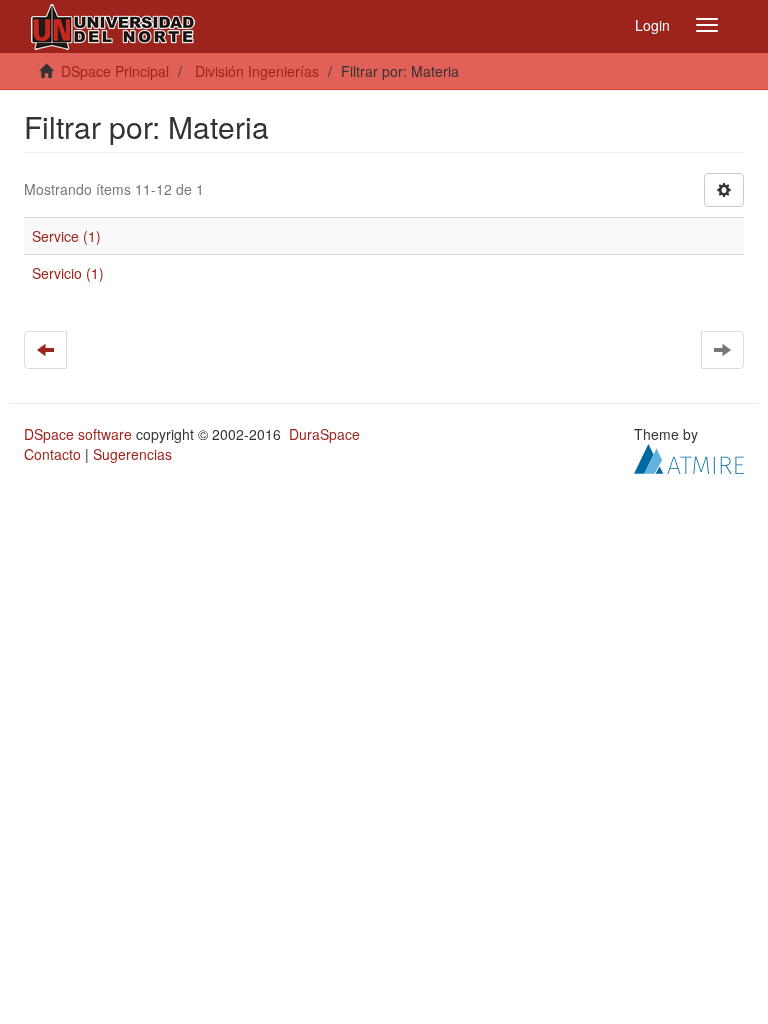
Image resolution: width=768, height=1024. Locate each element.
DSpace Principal (115, 71)
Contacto (52, 454)
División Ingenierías (257, 71)
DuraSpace (324, 434)
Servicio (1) (68, 273)
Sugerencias (132, 454)
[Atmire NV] (689, 457)
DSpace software (78, 434)
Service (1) (66, 236)
